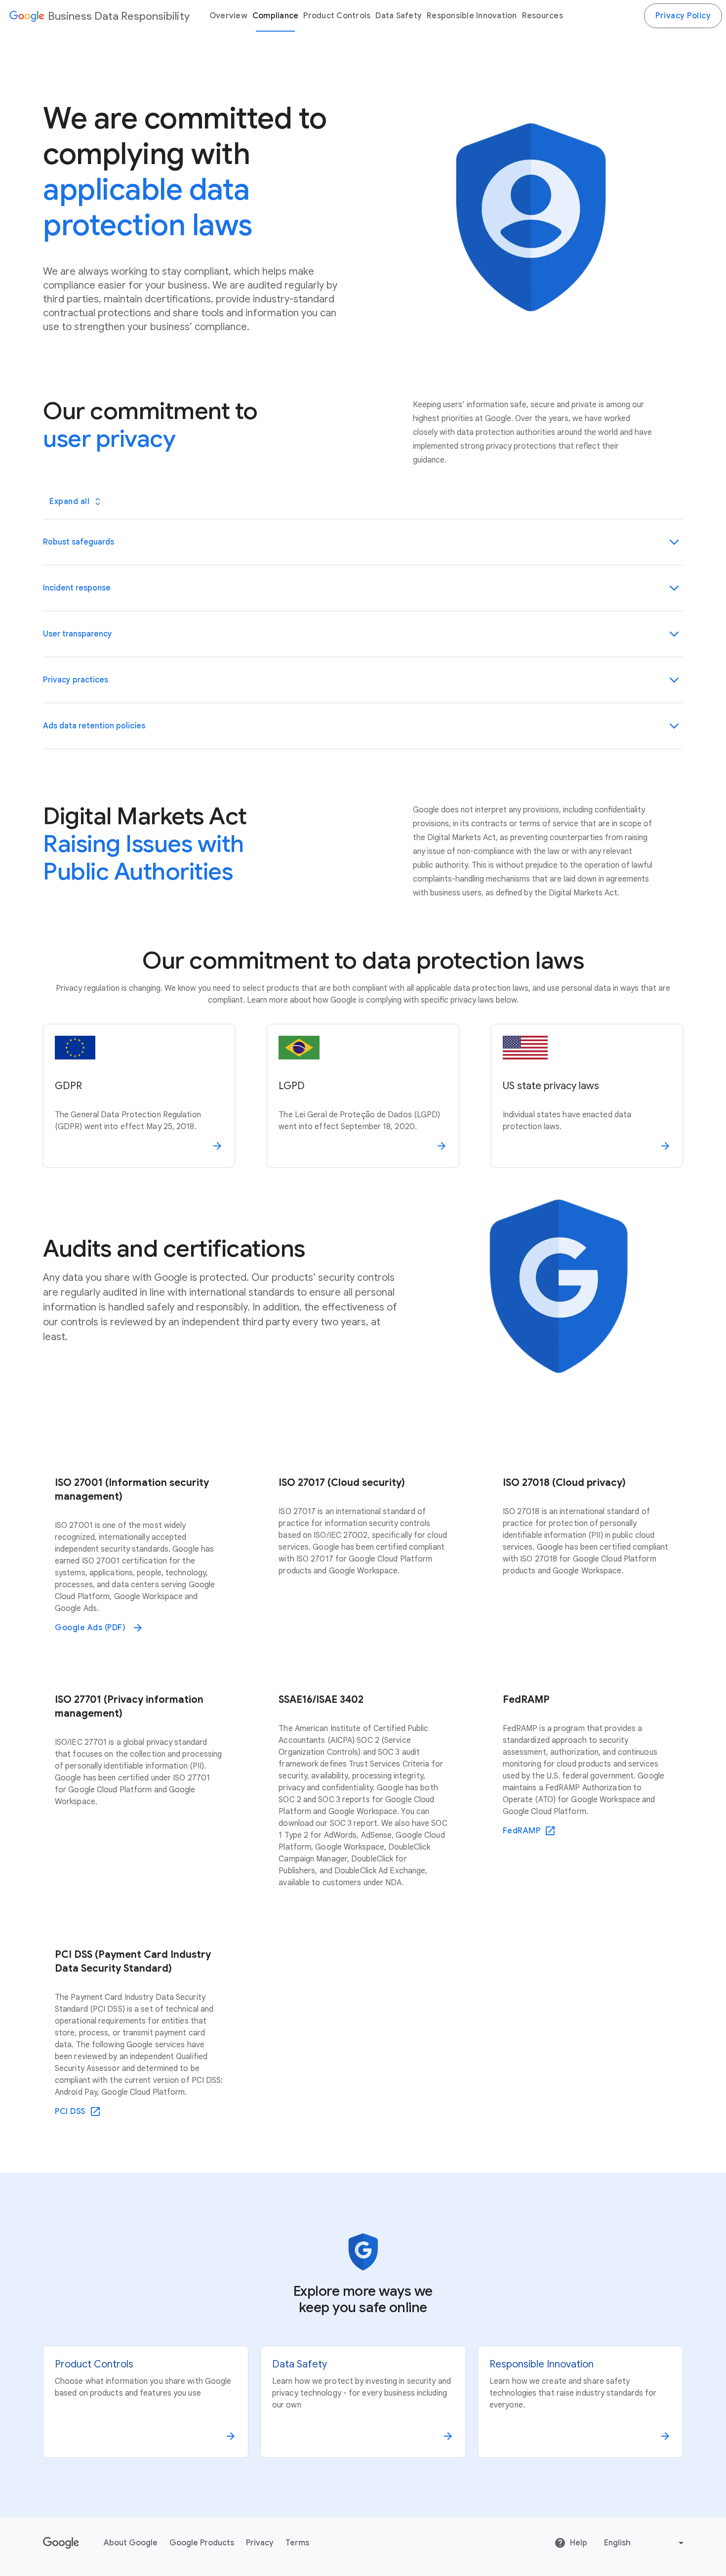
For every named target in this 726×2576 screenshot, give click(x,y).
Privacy (260, 2543)
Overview (228, 16)
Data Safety (399, 16)
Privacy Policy (683, 16)
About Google (131, 2543)
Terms (297, 2543)
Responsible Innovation (472, 16)
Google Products (202, 2543)
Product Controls (337, 16)
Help (579, 2543)
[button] (363, 542)
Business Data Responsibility (119, 16)
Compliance (276, 16)
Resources (543, 16)
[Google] (26, 16)
